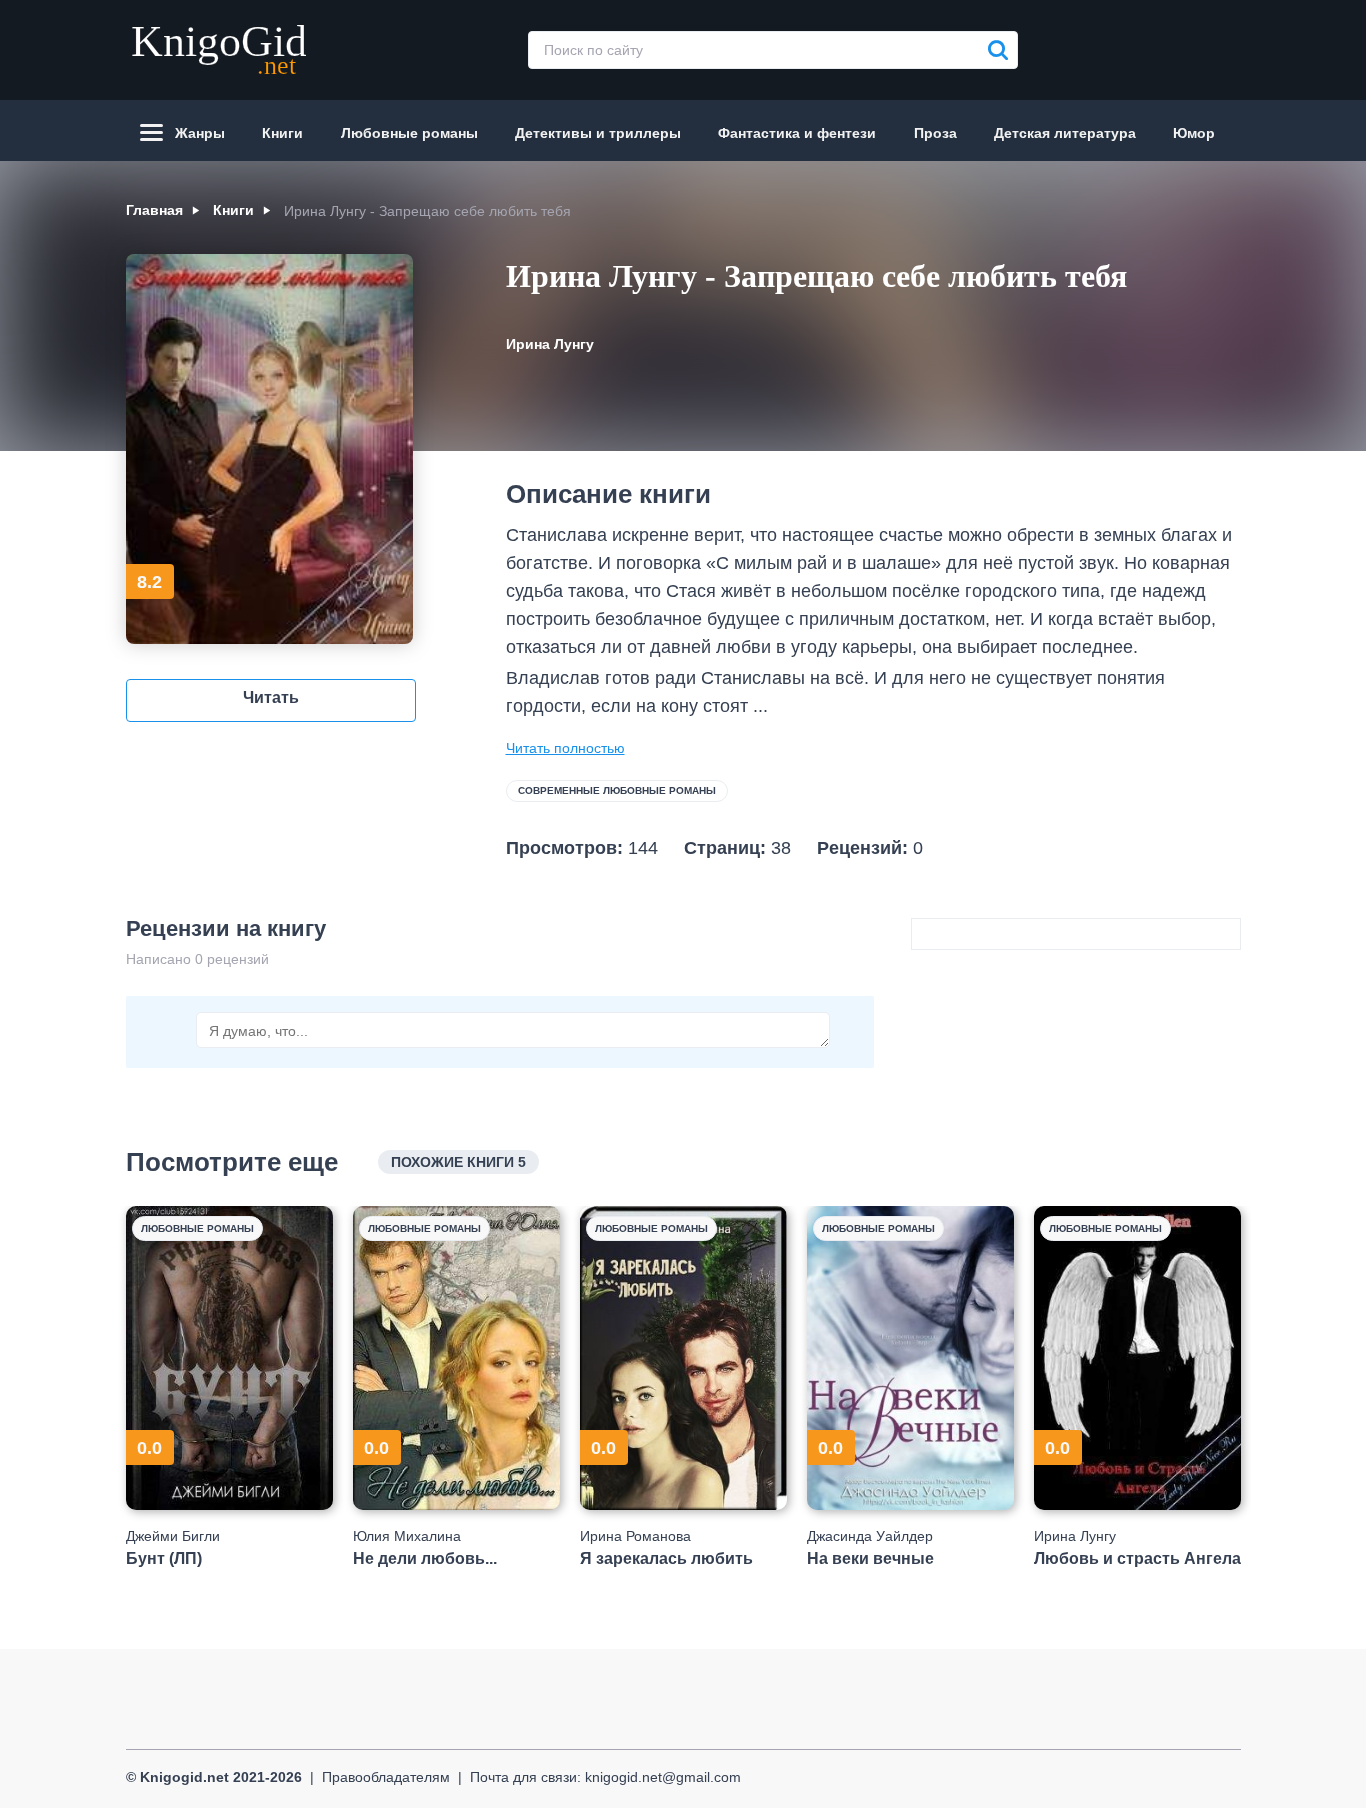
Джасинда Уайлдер (870, 1536)
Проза (935, 133)
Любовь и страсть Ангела (1137, 1558)
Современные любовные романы (617, 790)
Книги (282, 133)
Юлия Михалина (407, 1536)
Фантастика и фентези (797, 133)
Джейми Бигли (173, 1536)
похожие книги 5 (458, 1162)
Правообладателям (386, 1777)
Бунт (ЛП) (164, 1558)
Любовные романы (409, 133)
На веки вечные (870, 1558)
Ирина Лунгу (550, 344)
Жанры (200, 133)
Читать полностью (565, 748)
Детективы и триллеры (598, 133)
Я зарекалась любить (666, 1558)
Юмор (1194, 133)
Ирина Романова (635, 1536)
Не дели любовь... (425, 1558)
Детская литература (1065, 133)
